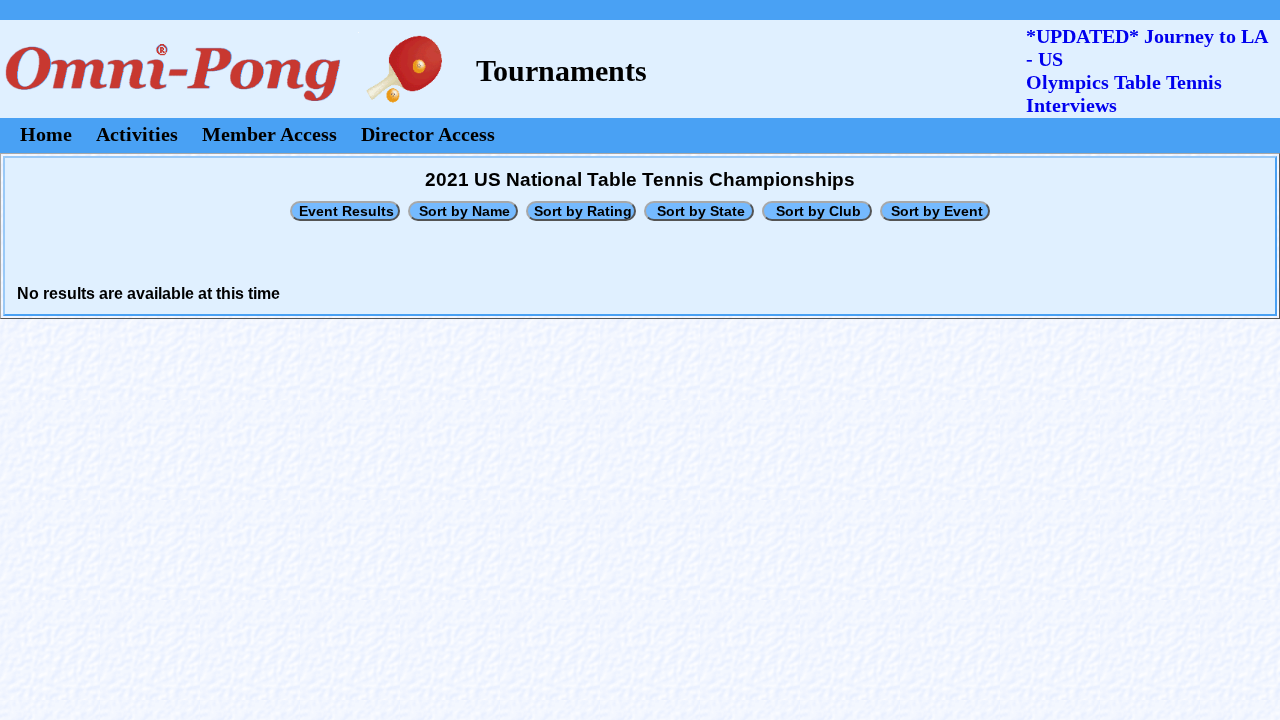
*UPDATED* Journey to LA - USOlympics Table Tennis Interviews (1146, 70)
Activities (137, 134)
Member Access (269, 134)
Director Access (428, 134)
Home (46, 134)
